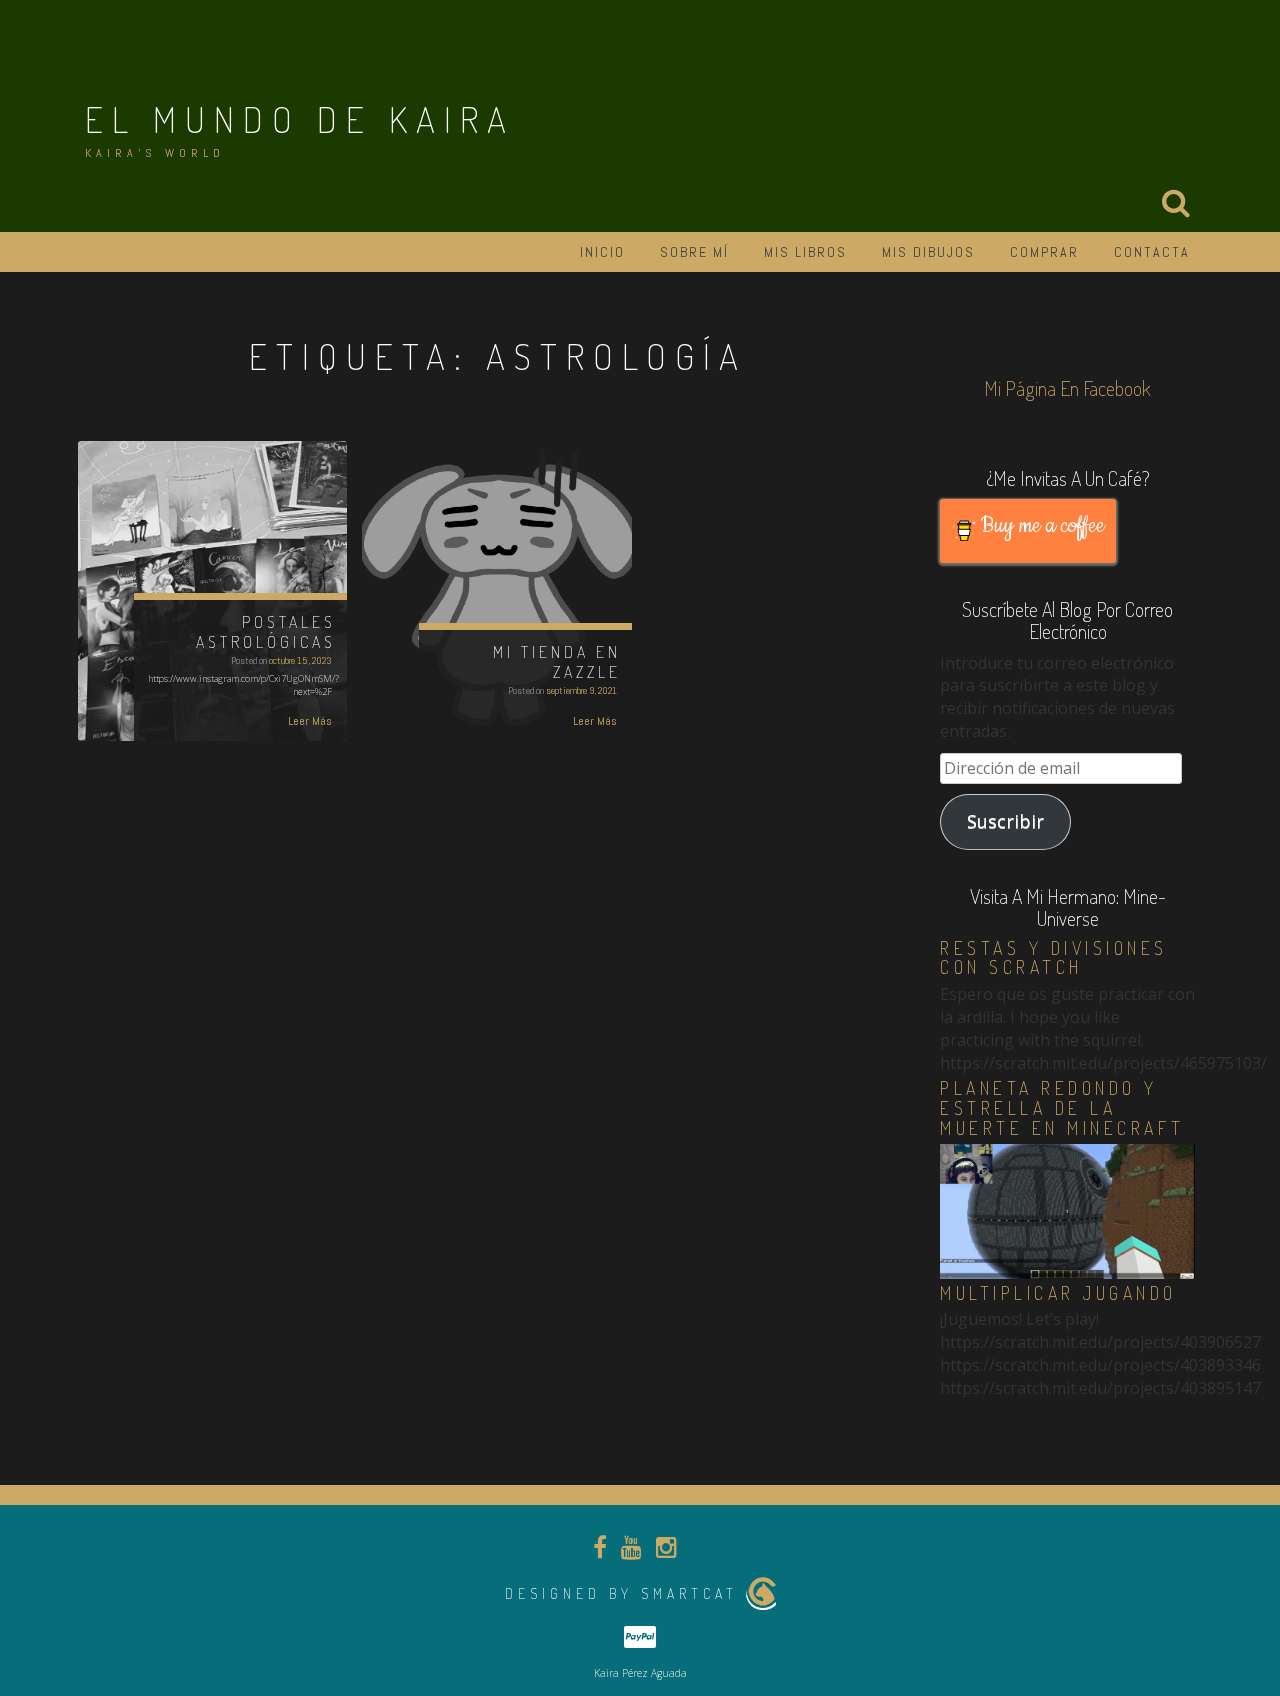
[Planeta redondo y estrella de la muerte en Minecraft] (1067, 1210)
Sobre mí (694, 252)
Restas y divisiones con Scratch (1054, 958)
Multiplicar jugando (1058, 1293)
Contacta (1152, 252)
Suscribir (1005, 821)
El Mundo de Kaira (300, 119)
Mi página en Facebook (1067, 388)
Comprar (1044, 252)
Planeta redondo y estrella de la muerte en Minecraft (1062, 1108)
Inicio (602, 252)
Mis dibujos (928, 252)
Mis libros (805, 252)
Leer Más (310, 721)
